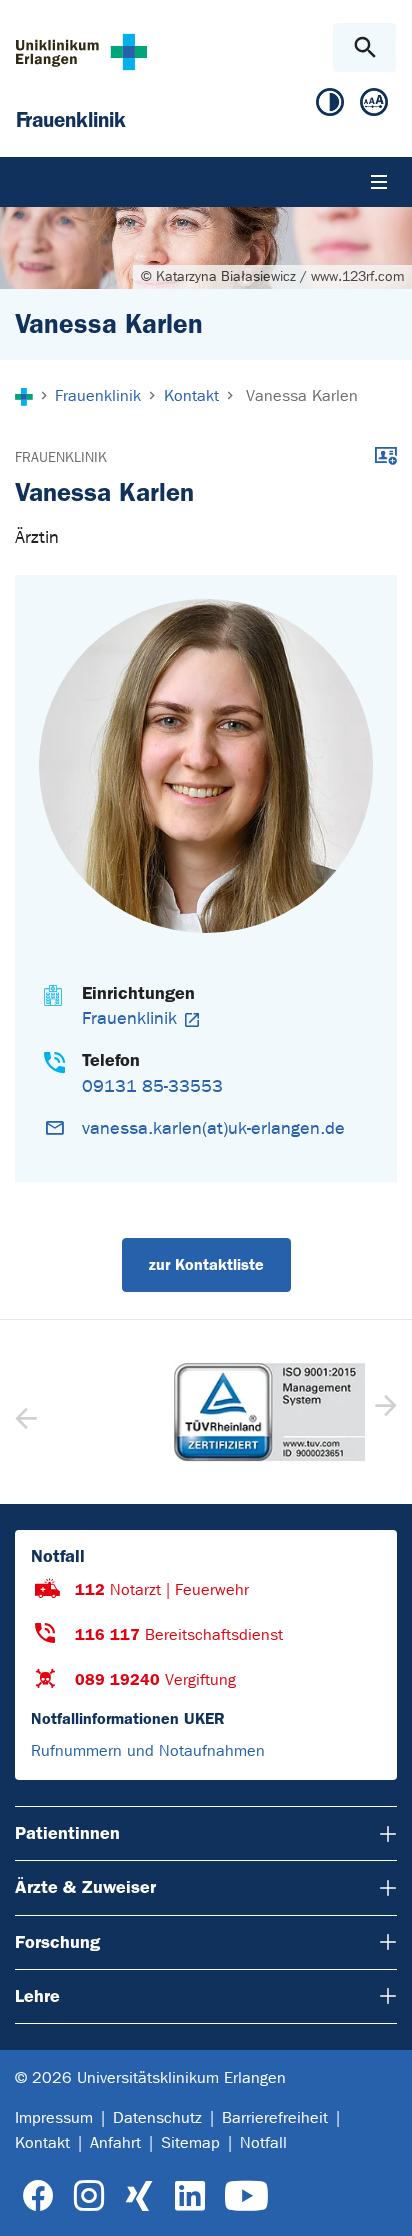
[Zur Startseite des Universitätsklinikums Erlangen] (81, 51)
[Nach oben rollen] (380, 2203)
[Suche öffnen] (364, 47)
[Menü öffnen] (379, 182)
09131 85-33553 (152, 1086)
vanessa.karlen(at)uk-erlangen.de (213, 1128)
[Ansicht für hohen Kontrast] (330, 106)
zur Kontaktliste (206, 1264)
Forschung (57, 1942)
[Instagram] (89, 2196)
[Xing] (139, 2196)
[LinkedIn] (189, 2196)
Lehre (37, 1996)
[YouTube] (246, 2196)
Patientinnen (67, 1833)
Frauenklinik (61, 457)
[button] (383, 1412)
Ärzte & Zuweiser (85, 1887)
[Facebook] (38, 2196)
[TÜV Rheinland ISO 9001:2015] (206, 1412)
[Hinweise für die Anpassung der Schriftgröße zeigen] (374, 106)
